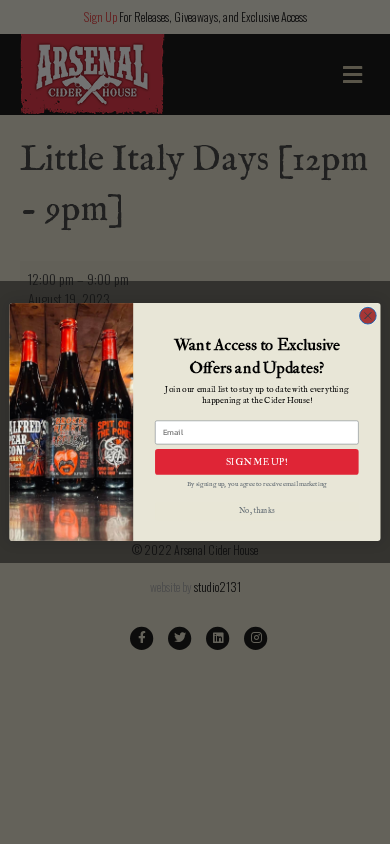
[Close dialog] (368, 316)
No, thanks (257, 512)
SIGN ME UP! (257, 462)
